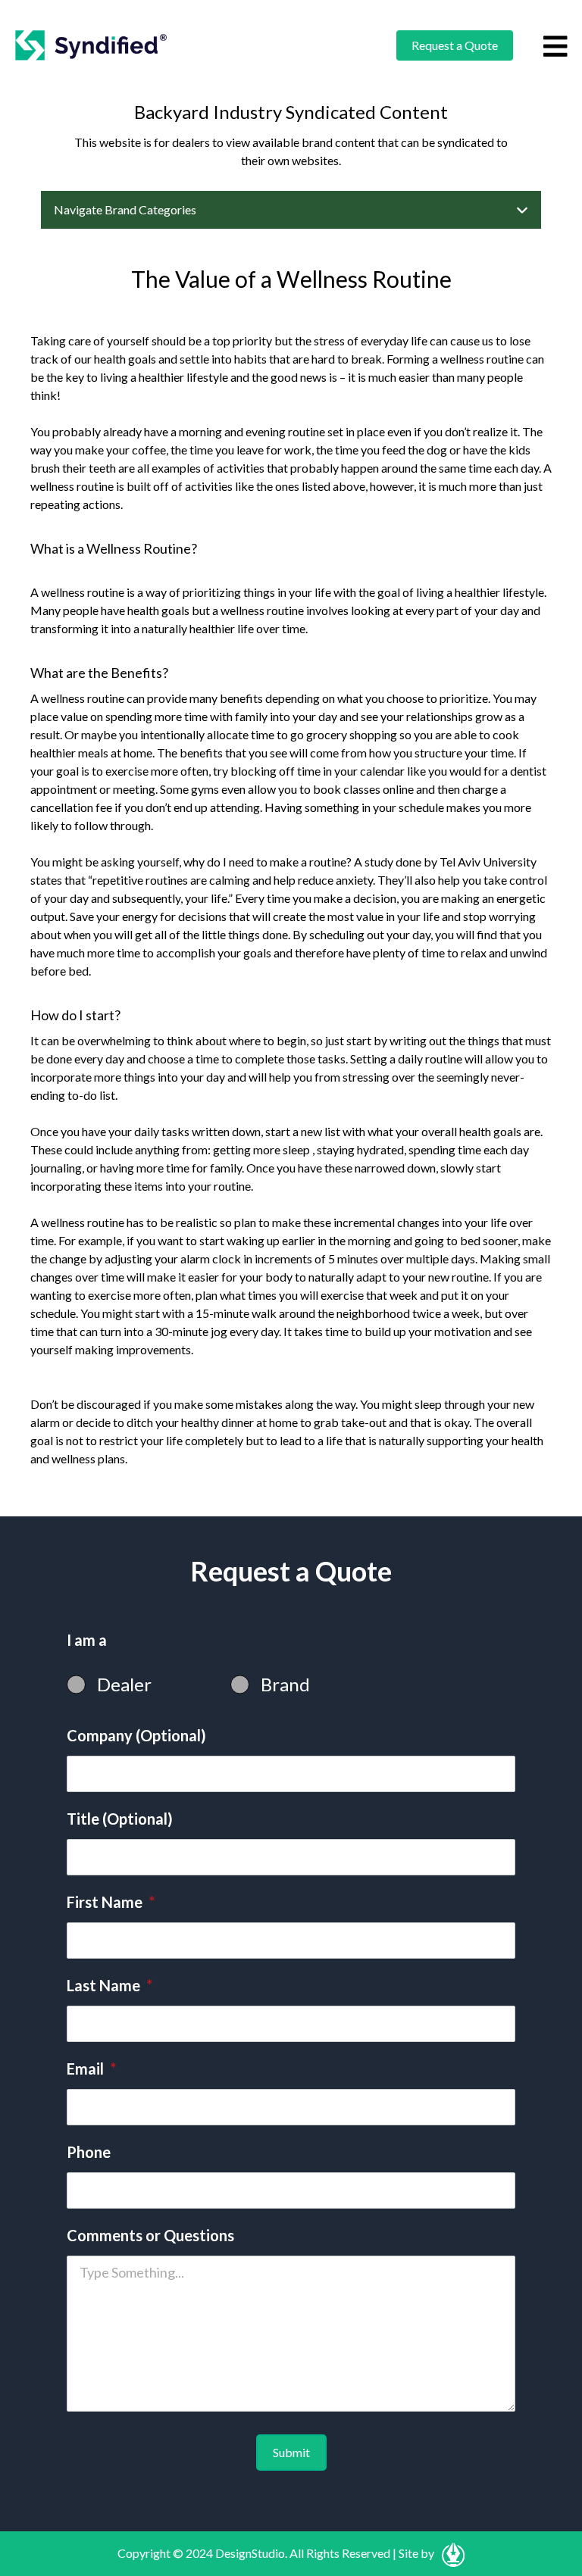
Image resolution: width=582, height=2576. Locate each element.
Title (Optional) (120, 1819)
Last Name (110, 1985)
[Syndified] (91, 45)
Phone (89, 2152)
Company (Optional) (136, 1735)
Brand (285, 1684)
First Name (111, 1902)
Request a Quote (455, 45)
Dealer (124, 1684)
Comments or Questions (150, 2235)
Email (91, 2069)
